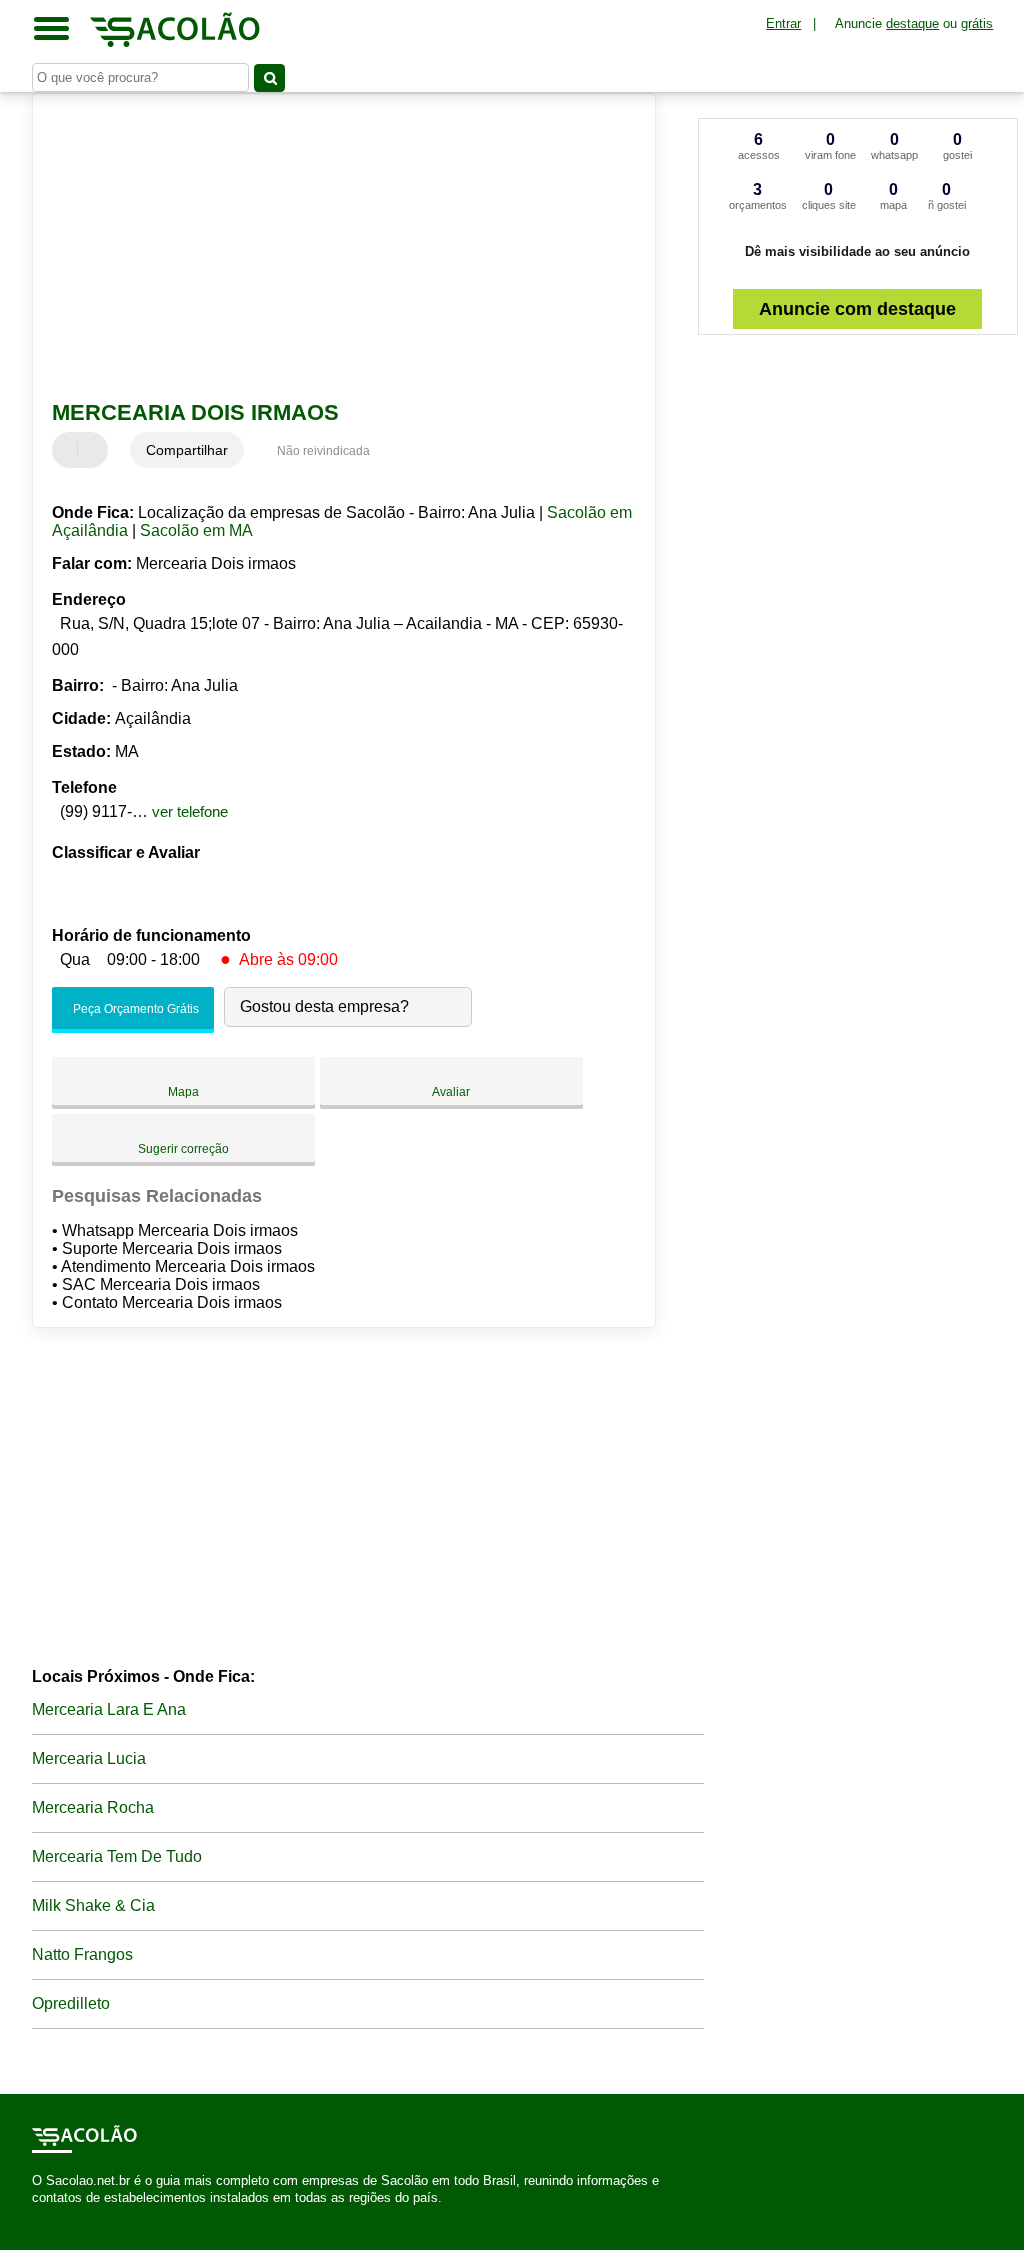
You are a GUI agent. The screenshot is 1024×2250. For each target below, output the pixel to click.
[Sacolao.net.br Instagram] (54, 2215)
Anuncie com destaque (857, 309)
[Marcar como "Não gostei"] (95, 450)
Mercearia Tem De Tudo (117, 1856)
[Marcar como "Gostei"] (70, 450)
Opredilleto (71, 2003)
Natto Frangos (82, 1954)
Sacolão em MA (196, 530)
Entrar (783, 23)
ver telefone (190, 811)
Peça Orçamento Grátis (134, 1009)
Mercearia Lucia (89, 1758)
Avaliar (451, 1092)
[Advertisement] (332, 249)
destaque (912, 23)
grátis (977, 23)
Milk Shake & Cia (93, 1905)
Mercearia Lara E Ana (109, 1709)
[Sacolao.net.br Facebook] (36, 2215)
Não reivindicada (323, 451)
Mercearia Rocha (93, 1807)
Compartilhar (187, 450)
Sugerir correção (183, 1149)
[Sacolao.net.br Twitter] (45, 2215)
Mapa (183, 1092)
